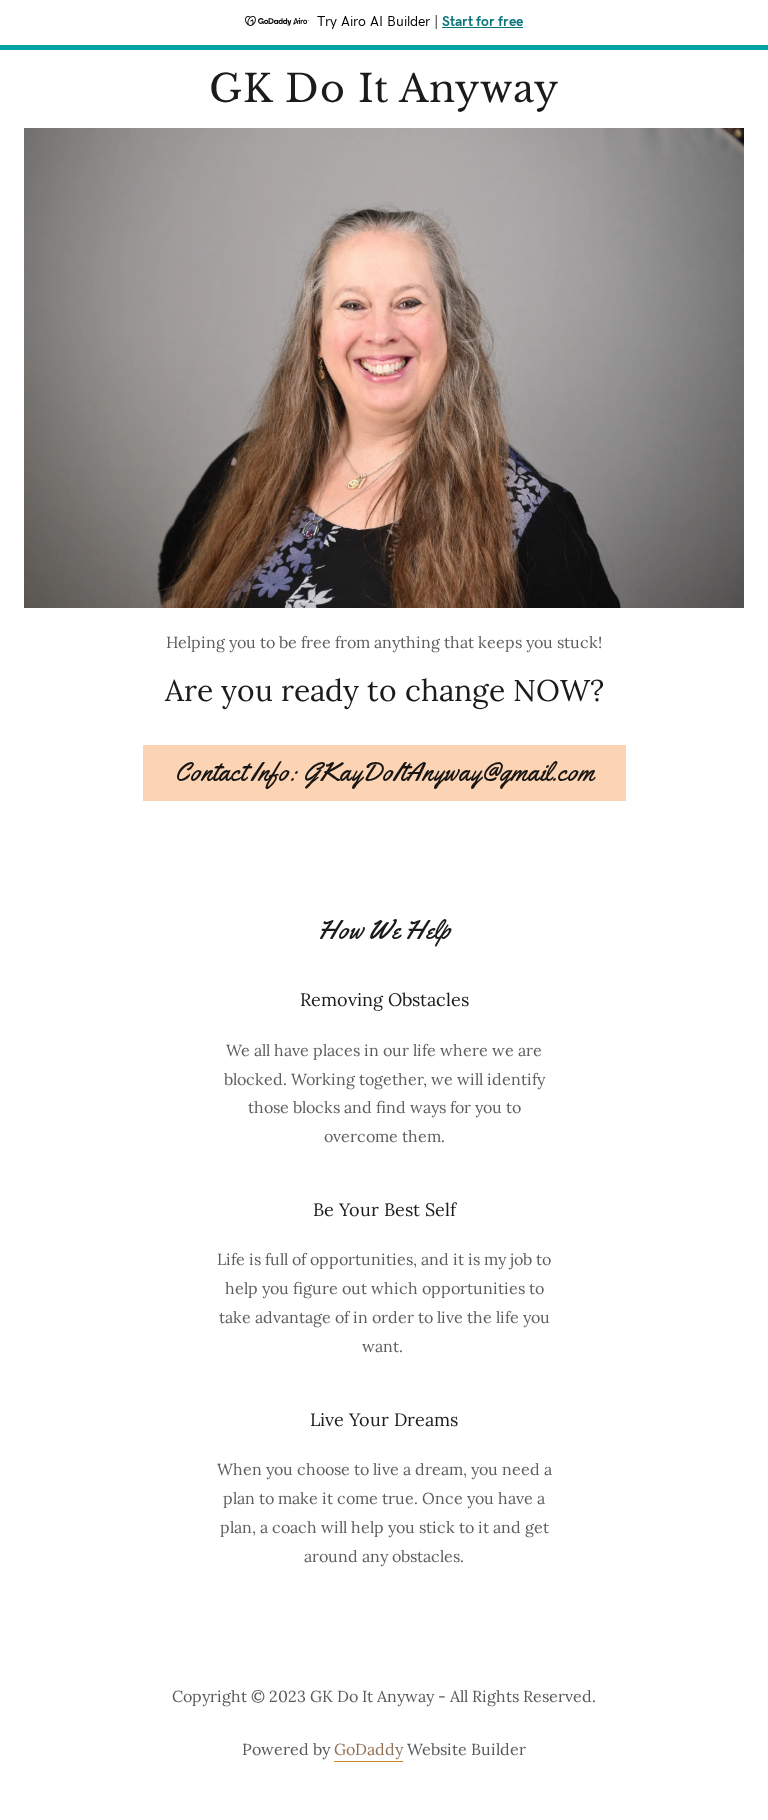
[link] (384, 96)
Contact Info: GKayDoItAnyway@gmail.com (384, 772)
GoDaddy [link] (368, 1749)
